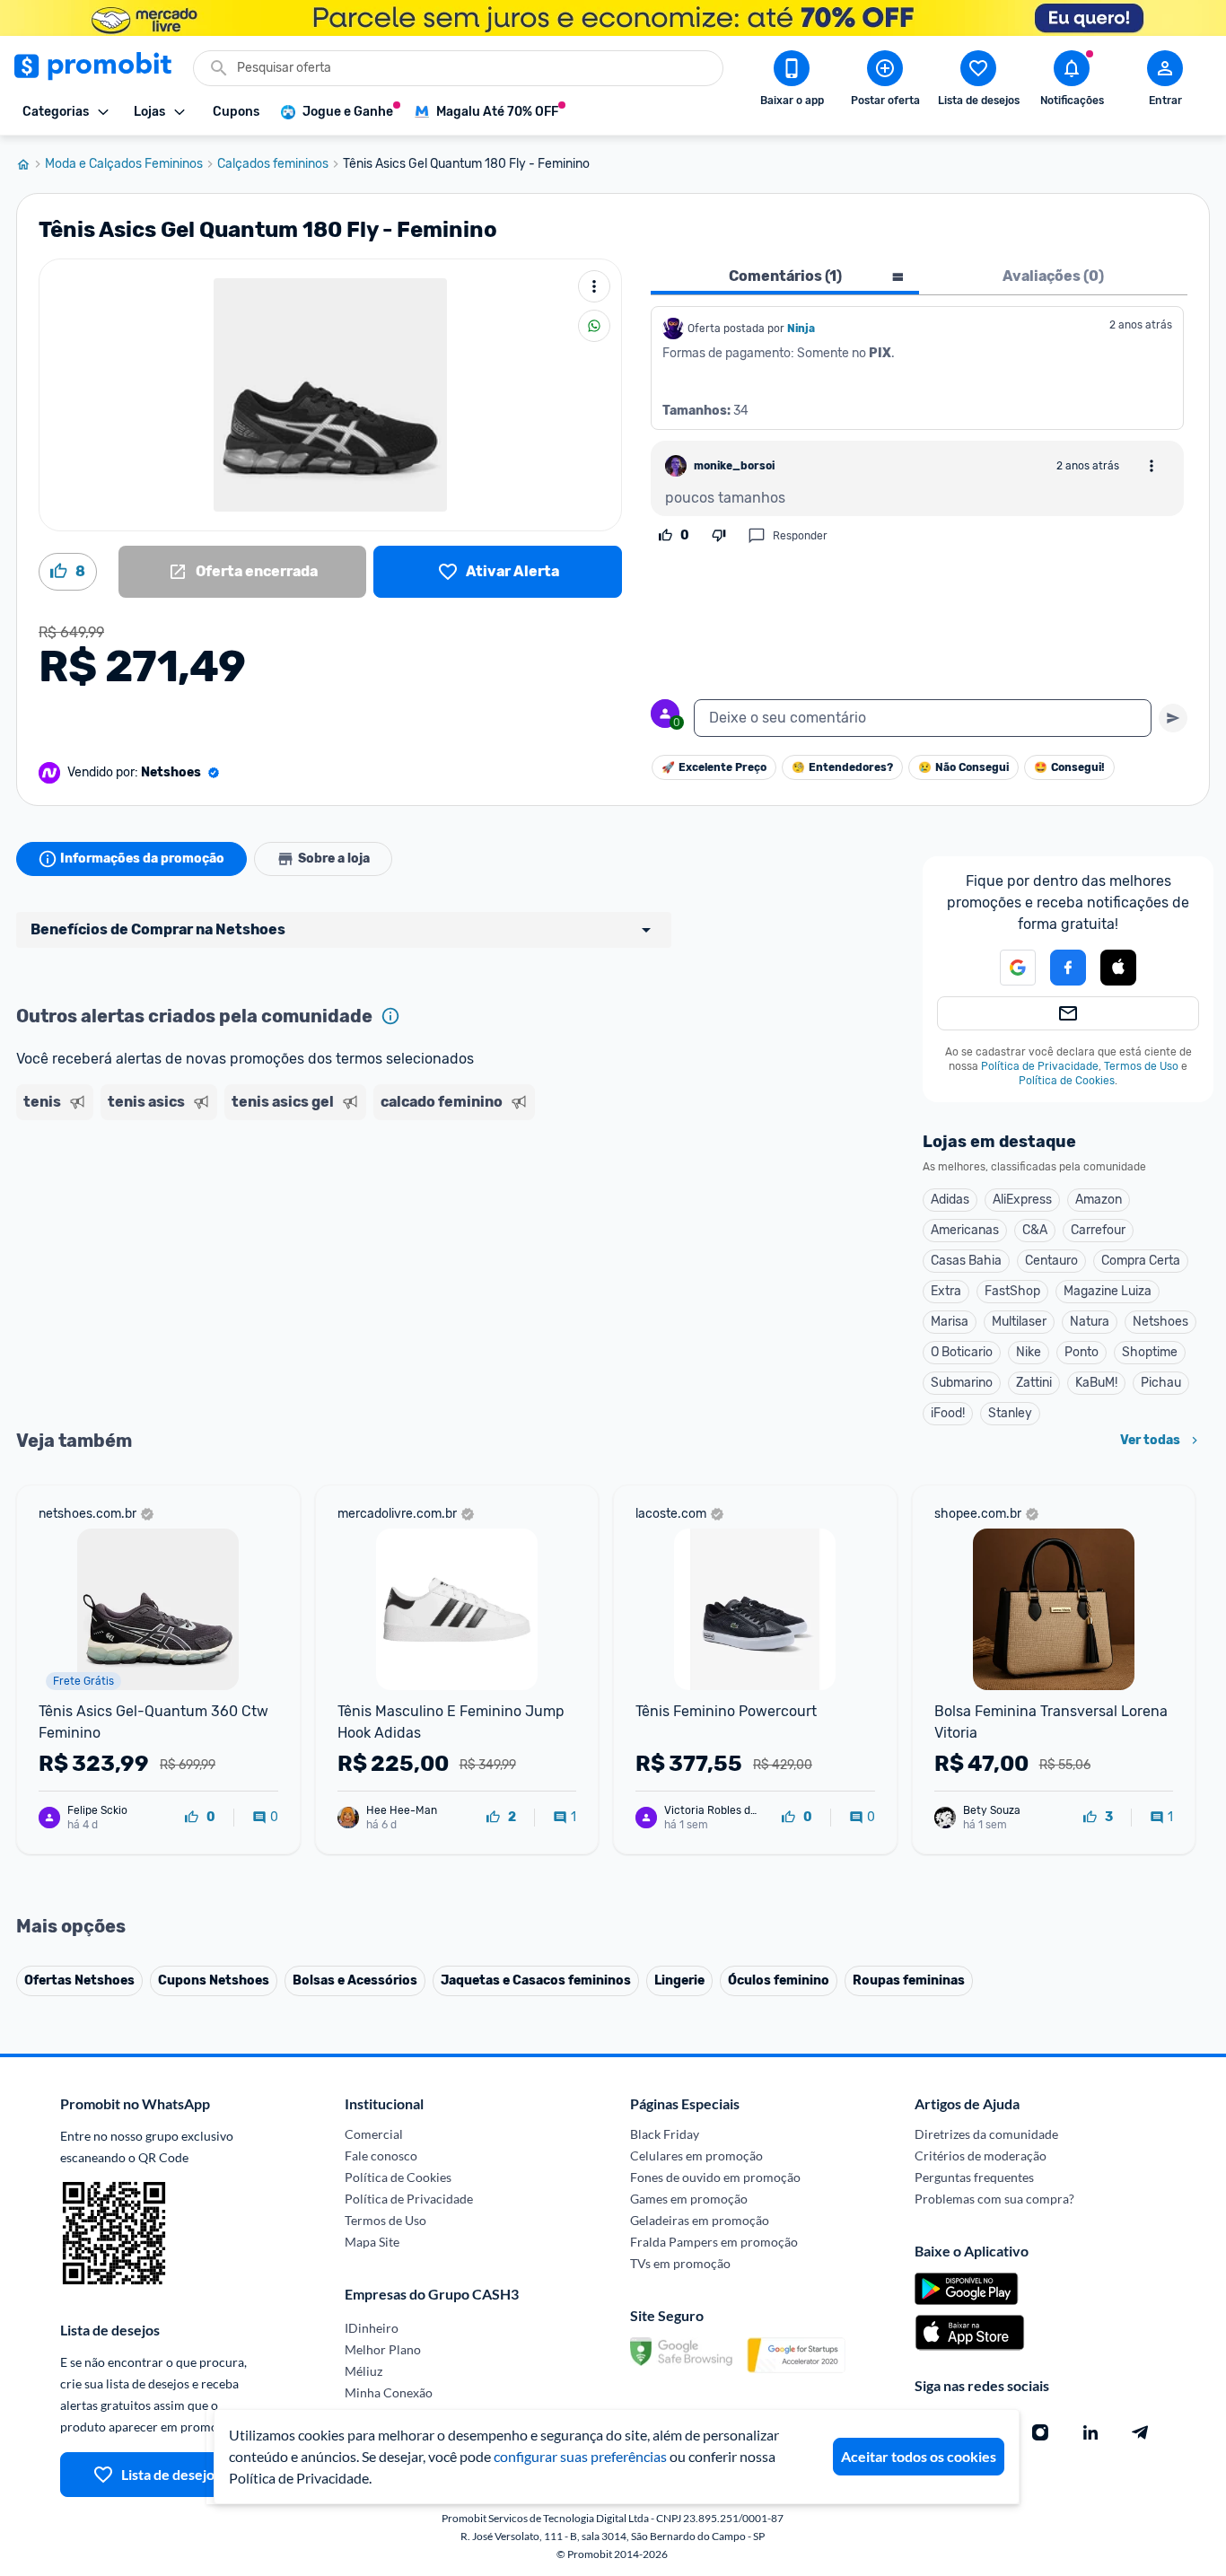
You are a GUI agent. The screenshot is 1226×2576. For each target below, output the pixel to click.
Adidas (950, 1200)
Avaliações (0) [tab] (1053, 276)
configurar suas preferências (580, 2456)
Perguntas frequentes (974, 2177)
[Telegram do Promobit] (1141, 2432)
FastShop (1012, 1291)
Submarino (962, 1383)
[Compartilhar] (594, 326)
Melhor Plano (383, 2349)
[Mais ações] (594, 286)
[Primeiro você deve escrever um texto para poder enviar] (1173, 718)
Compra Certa (1141, 1261)
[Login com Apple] (1118, 968)
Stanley (1010, 1413)
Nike (1029, 1352)
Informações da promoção (142, 859)
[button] (1007, 968)
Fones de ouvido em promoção (715, 2177)
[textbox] (923, 718)
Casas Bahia (966, 1261)
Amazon (1099, 1200)
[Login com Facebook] (1068, 968)
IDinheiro (372, 2328)
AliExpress (1022, 1200)
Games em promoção (689, 2199)
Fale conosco (381, 2155)
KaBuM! (1096, 1383)
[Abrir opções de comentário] (1152, 466)
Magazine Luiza (1108, 1291)
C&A (1035, 1230)
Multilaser (1019, 1322)
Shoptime (1150, 1352)
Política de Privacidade (1040, 1066)
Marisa (950, 1322)
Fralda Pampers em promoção (714, 2242)
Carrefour (1098, 1230)
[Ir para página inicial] (31, 164)
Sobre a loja (334, 859)
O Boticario (962, 1352)
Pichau (1161, 1383)
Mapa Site (372, 2242)
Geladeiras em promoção (700, 2220)
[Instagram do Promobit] (1040, 2432)
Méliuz (363, 2371)
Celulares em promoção (696, 2155)
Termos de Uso (1141, 1066)
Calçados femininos (273, 164)
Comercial (374, 2134)
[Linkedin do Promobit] (1090, 2432)
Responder (800, 536)
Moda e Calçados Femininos (124, 164)
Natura (1090, 1322)
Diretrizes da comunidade (986, 2134)
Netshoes (1160, 1322)
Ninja (802, 329)
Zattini (1034, 1383)
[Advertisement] (361, 1196)
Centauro (1051, 1261)
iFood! (948, 1413)
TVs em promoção (680, 2263)
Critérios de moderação (981, 2155)
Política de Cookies (1067, 1081)
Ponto (1082, 1352)
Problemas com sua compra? (994, 2199)
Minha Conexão (389, 2392)
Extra (946, 1291)
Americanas (965, 1230)
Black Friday (665, 2134)
